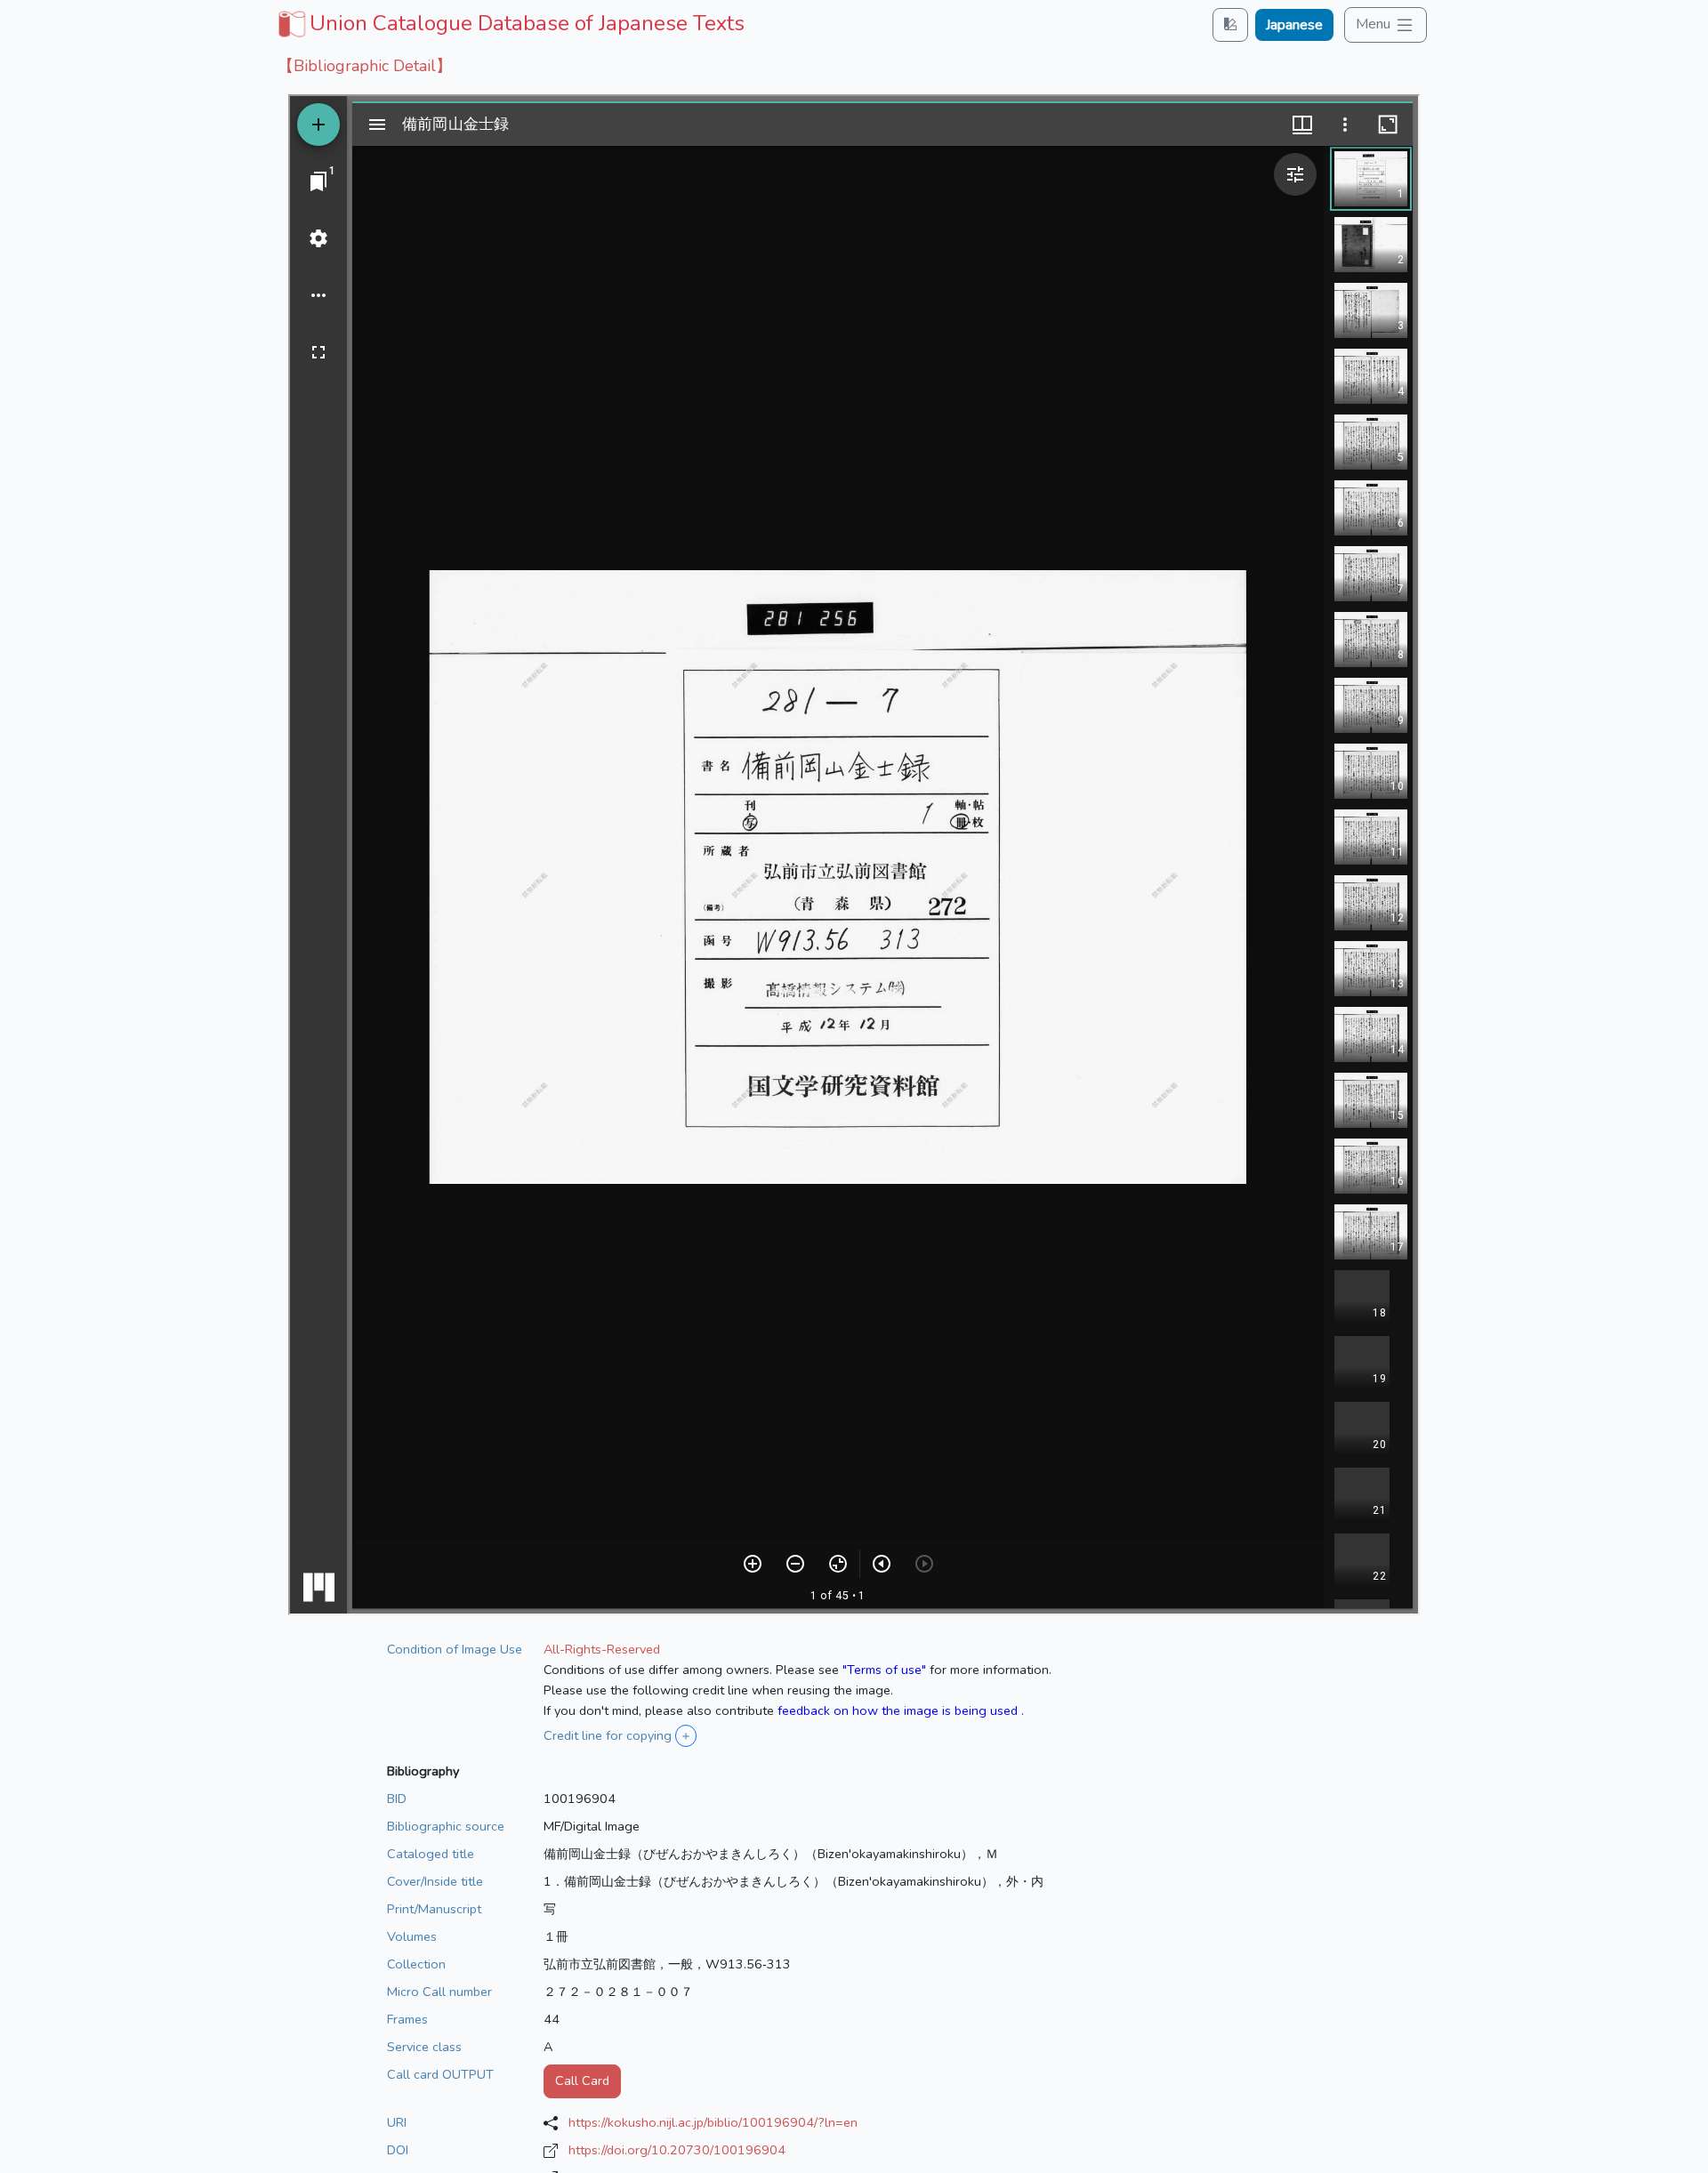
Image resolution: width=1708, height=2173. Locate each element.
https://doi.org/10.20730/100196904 (677, 2150)
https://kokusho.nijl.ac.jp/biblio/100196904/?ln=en (713, 2122)
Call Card (582, 2080)
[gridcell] (509, 23)
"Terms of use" (884, 1670)
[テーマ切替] (1230, 24)
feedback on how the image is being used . (901, 1710)
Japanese (1294, 25)
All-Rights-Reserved (602, 1649)
